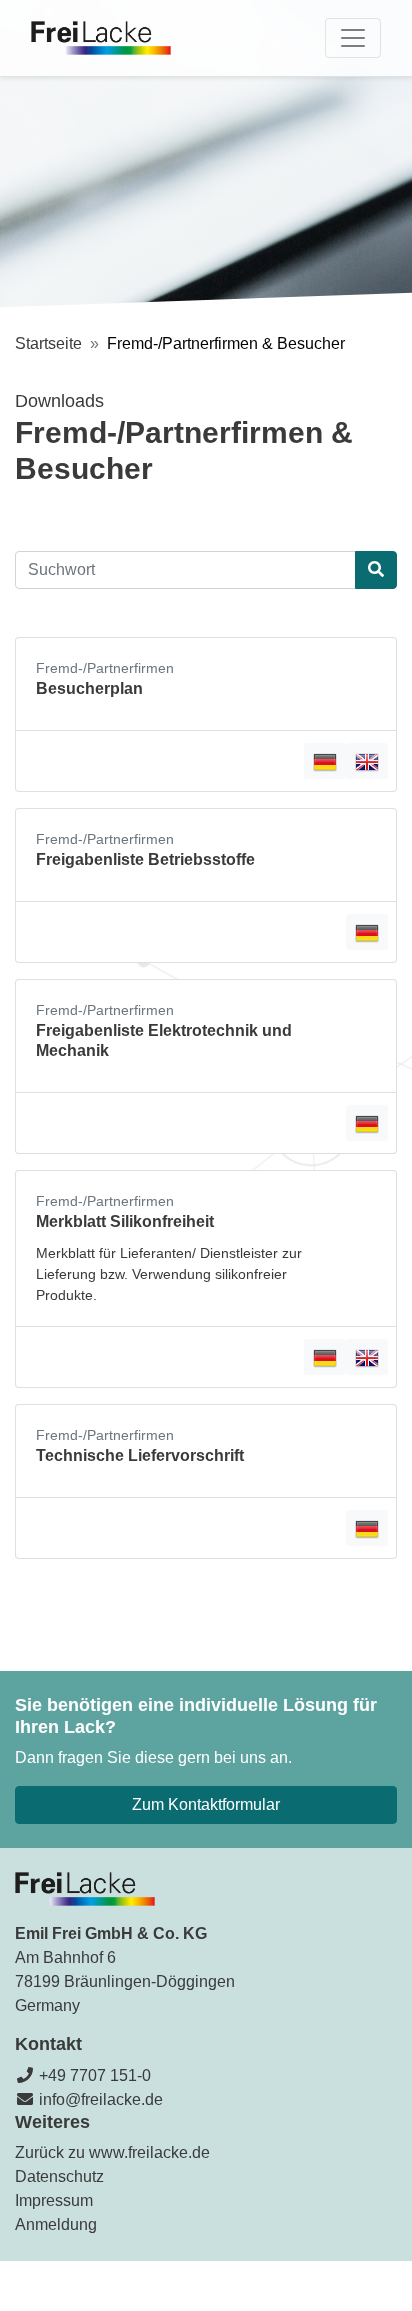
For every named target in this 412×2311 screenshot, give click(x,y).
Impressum (54, 2200)
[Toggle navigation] (353, 38)
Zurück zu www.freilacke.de (112, 2152)
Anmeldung (56, 2224)
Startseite (48, 343)
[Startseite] (101, 38)
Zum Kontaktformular (206, 1804)
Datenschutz (59, 2176)
